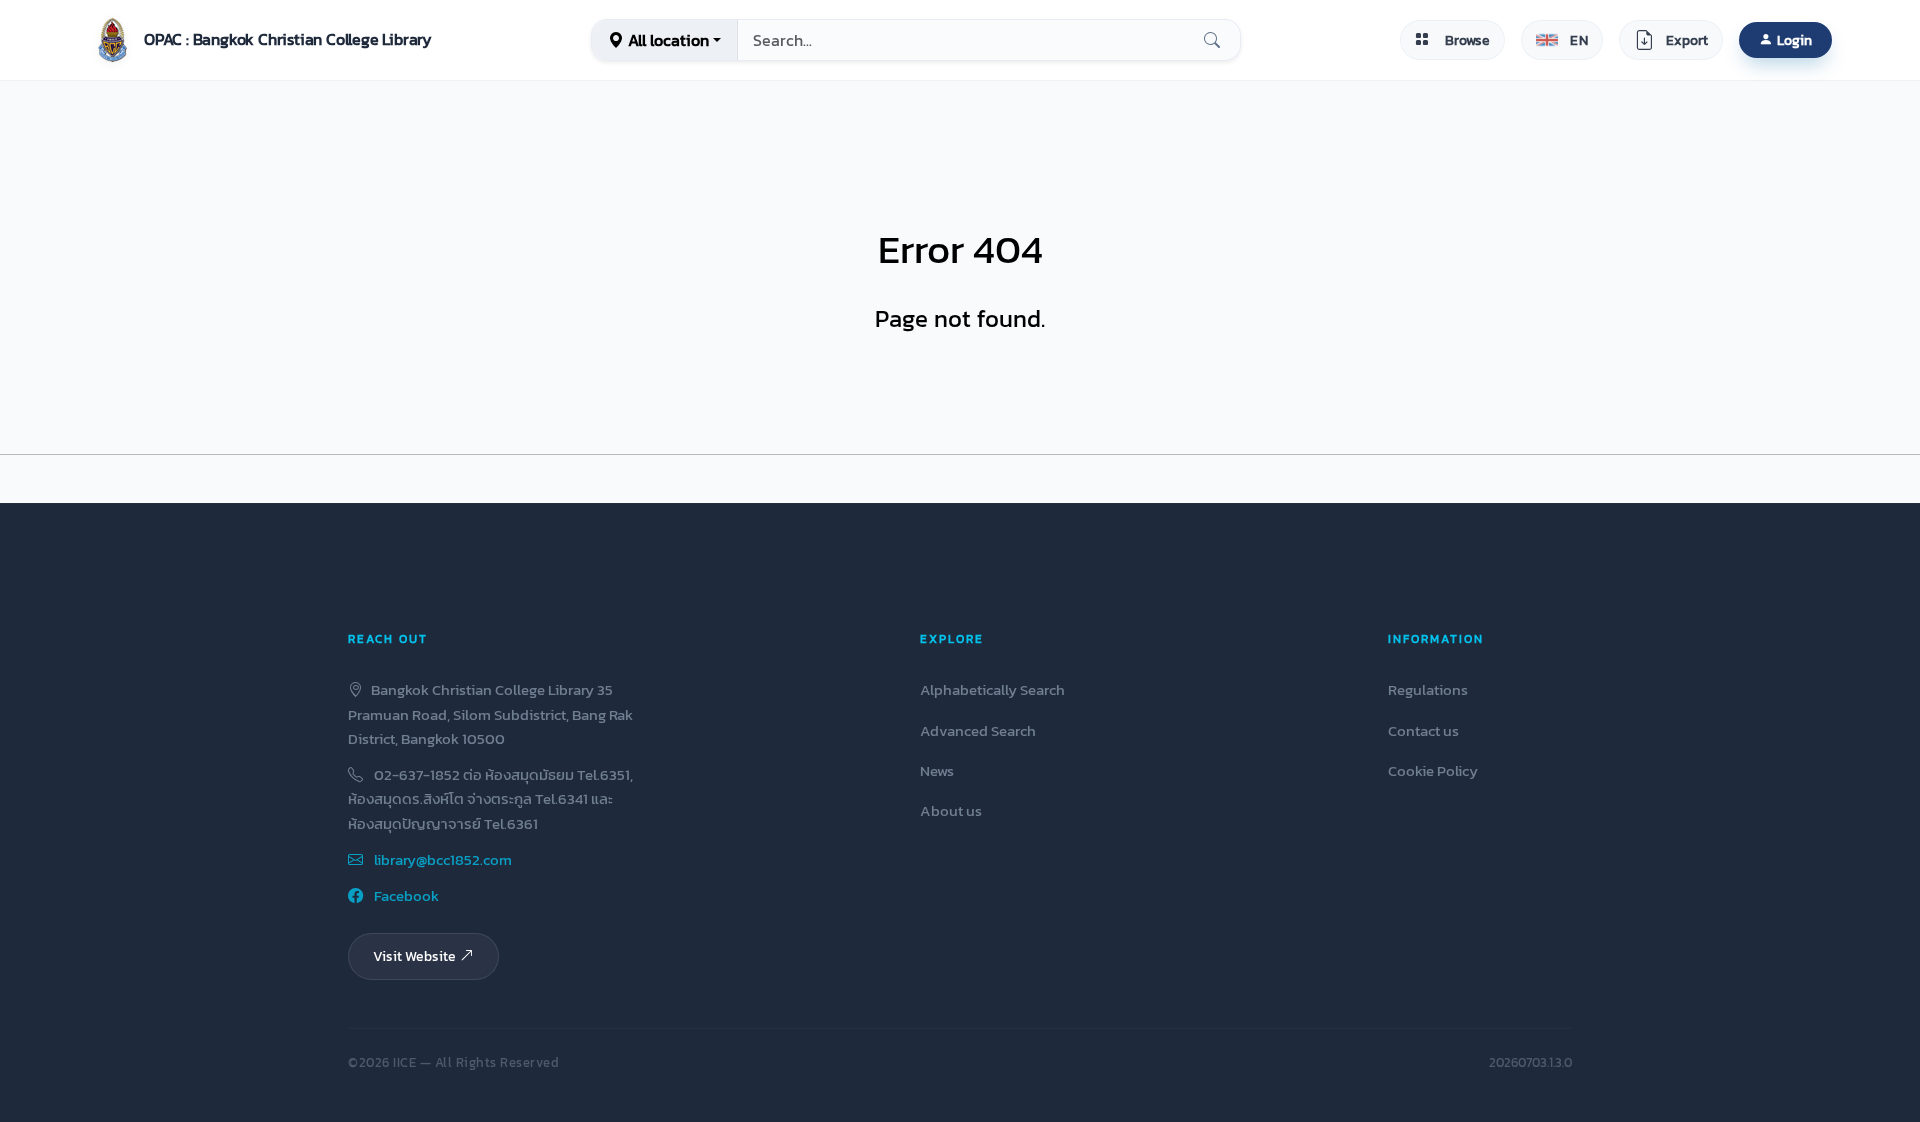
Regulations (1428, 689)
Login (1794, 40)
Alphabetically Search (992, 689)
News (937, 770)
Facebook (405, 895)
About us (951, 810)
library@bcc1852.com (441, 859)
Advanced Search (978, 730)
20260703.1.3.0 (1530, 1062)
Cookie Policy (1433, 770)
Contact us (1423, 730)
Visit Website (414, 956)
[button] (260, 40)
